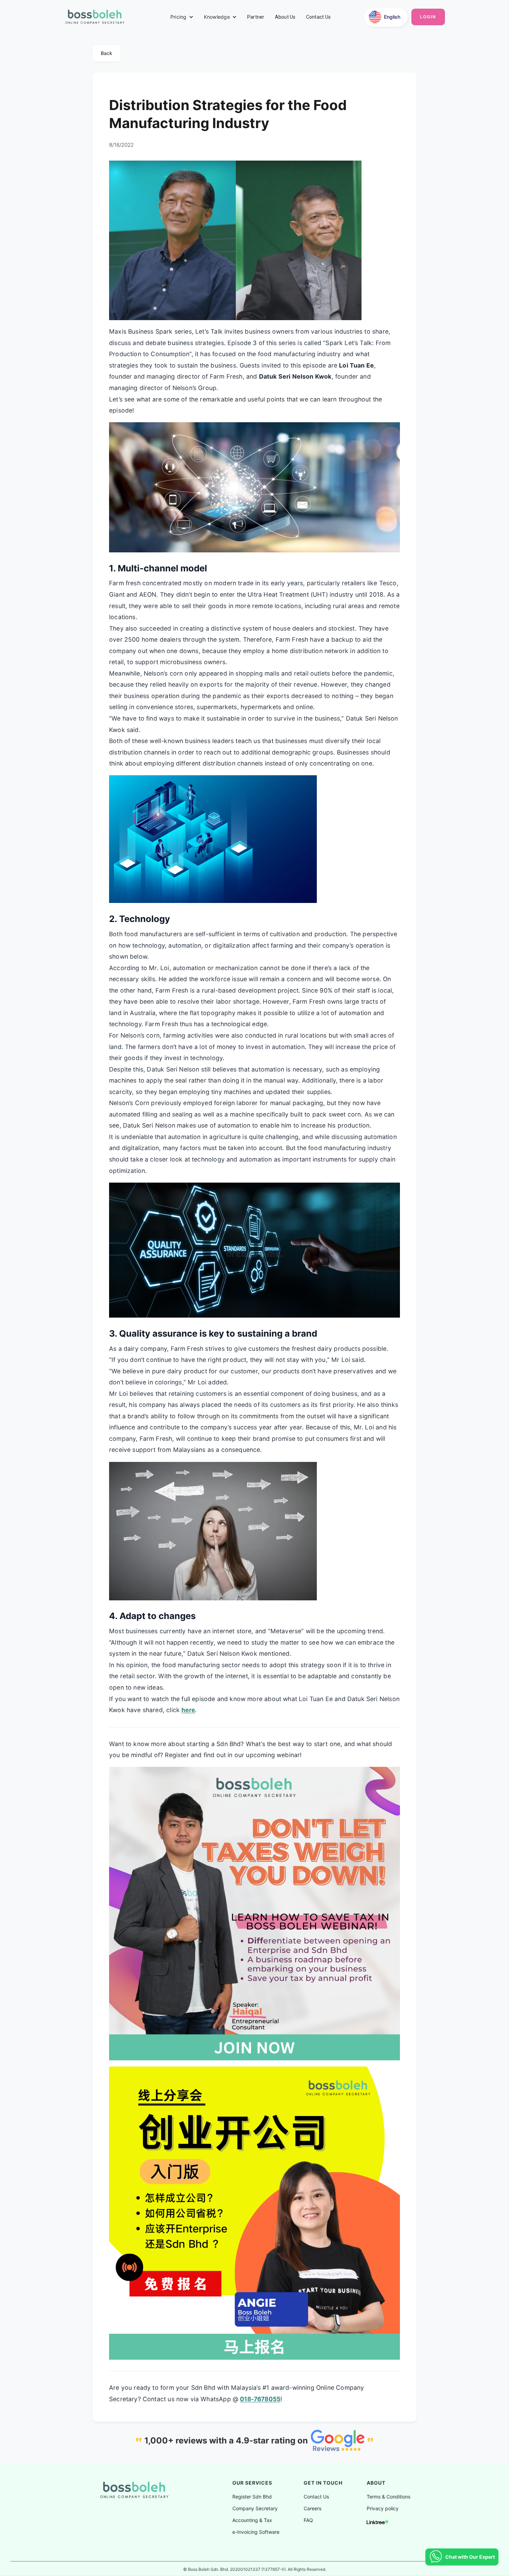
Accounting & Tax (252, 2520)
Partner (256, 17)
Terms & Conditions (389, 2497)
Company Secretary (255, 2509)
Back (106, 53)
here (188, 1710)
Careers (312, 2509)
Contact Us (319, 17)
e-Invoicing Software (256, 2532)
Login (428, 17)
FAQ (308, 2520)
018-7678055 (260, 2399)
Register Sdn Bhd (252, 2497)
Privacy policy (383, 2509)
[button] (182, 17)
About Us (285, 17)
